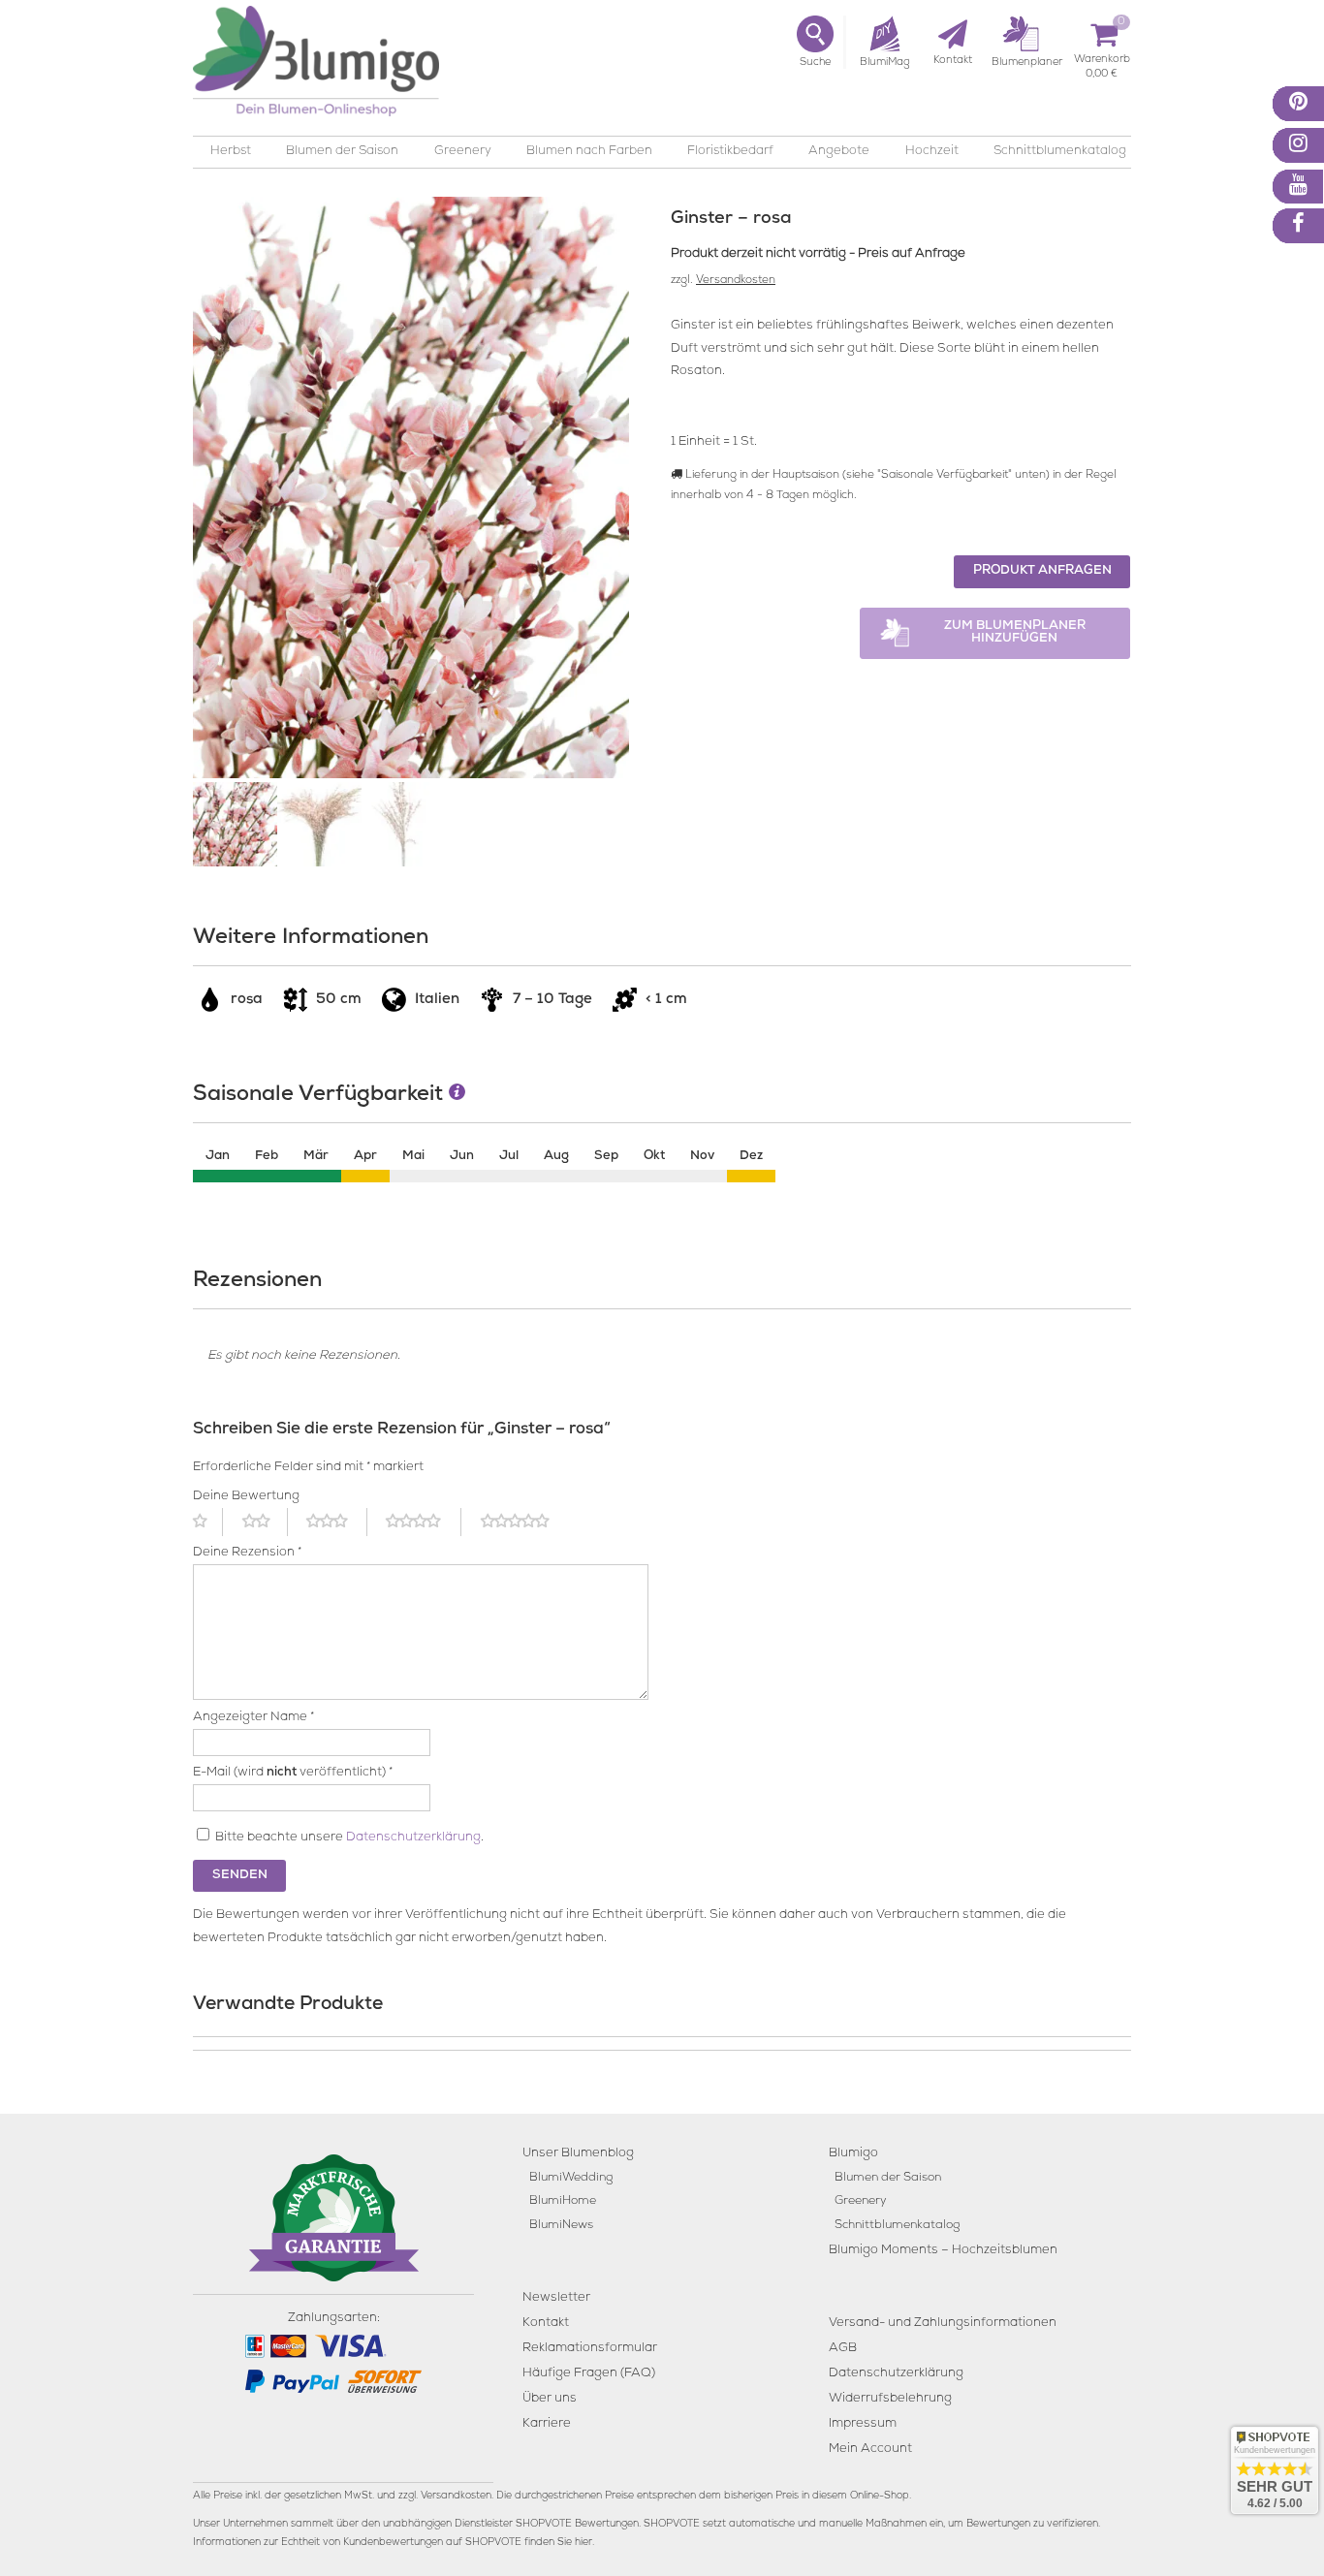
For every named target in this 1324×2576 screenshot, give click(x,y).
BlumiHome (563, 2201)
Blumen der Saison (342, 152)
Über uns (550, 2399)
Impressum (863, 2424)
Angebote (839, 152)
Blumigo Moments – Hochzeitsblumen (943, 2251)
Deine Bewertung (246, 1497)
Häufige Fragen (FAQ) (589, 2374)
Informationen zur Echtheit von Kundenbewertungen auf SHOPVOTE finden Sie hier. (394, 2543)
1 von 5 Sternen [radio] (208, 1522)
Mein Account (870, 2450)
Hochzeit (932, 152)
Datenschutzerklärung (413, 1838)
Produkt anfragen (1042, 571)
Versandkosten (736, 281)
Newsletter (556, 2298)
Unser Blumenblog (578, 2154)
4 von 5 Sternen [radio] (424, 1522)
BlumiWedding (571, 2178)
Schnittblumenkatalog (1060, 152)
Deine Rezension (247, 1553)
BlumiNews (561, 2226)
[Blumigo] (316, 68)
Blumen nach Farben (589, 152)
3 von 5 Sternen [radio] (336, 1522)
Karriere (547, 2424)
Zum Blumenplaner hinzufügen (1015, 633)
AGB (843, 2349)
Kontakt (546, 2324)
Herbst (231, 152)
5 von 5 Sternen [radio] (526, 1522)
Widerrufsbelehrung (890, 2399)
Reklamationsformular (590, 2349)
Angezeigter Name (253, 1718)
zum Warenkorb (1102, 63)
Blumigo (853, 2154)
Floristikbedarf (730, 152)
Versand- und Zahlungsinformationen (943, 2324)
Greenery (463, 152)
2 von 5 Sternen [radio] (265, 1522)
